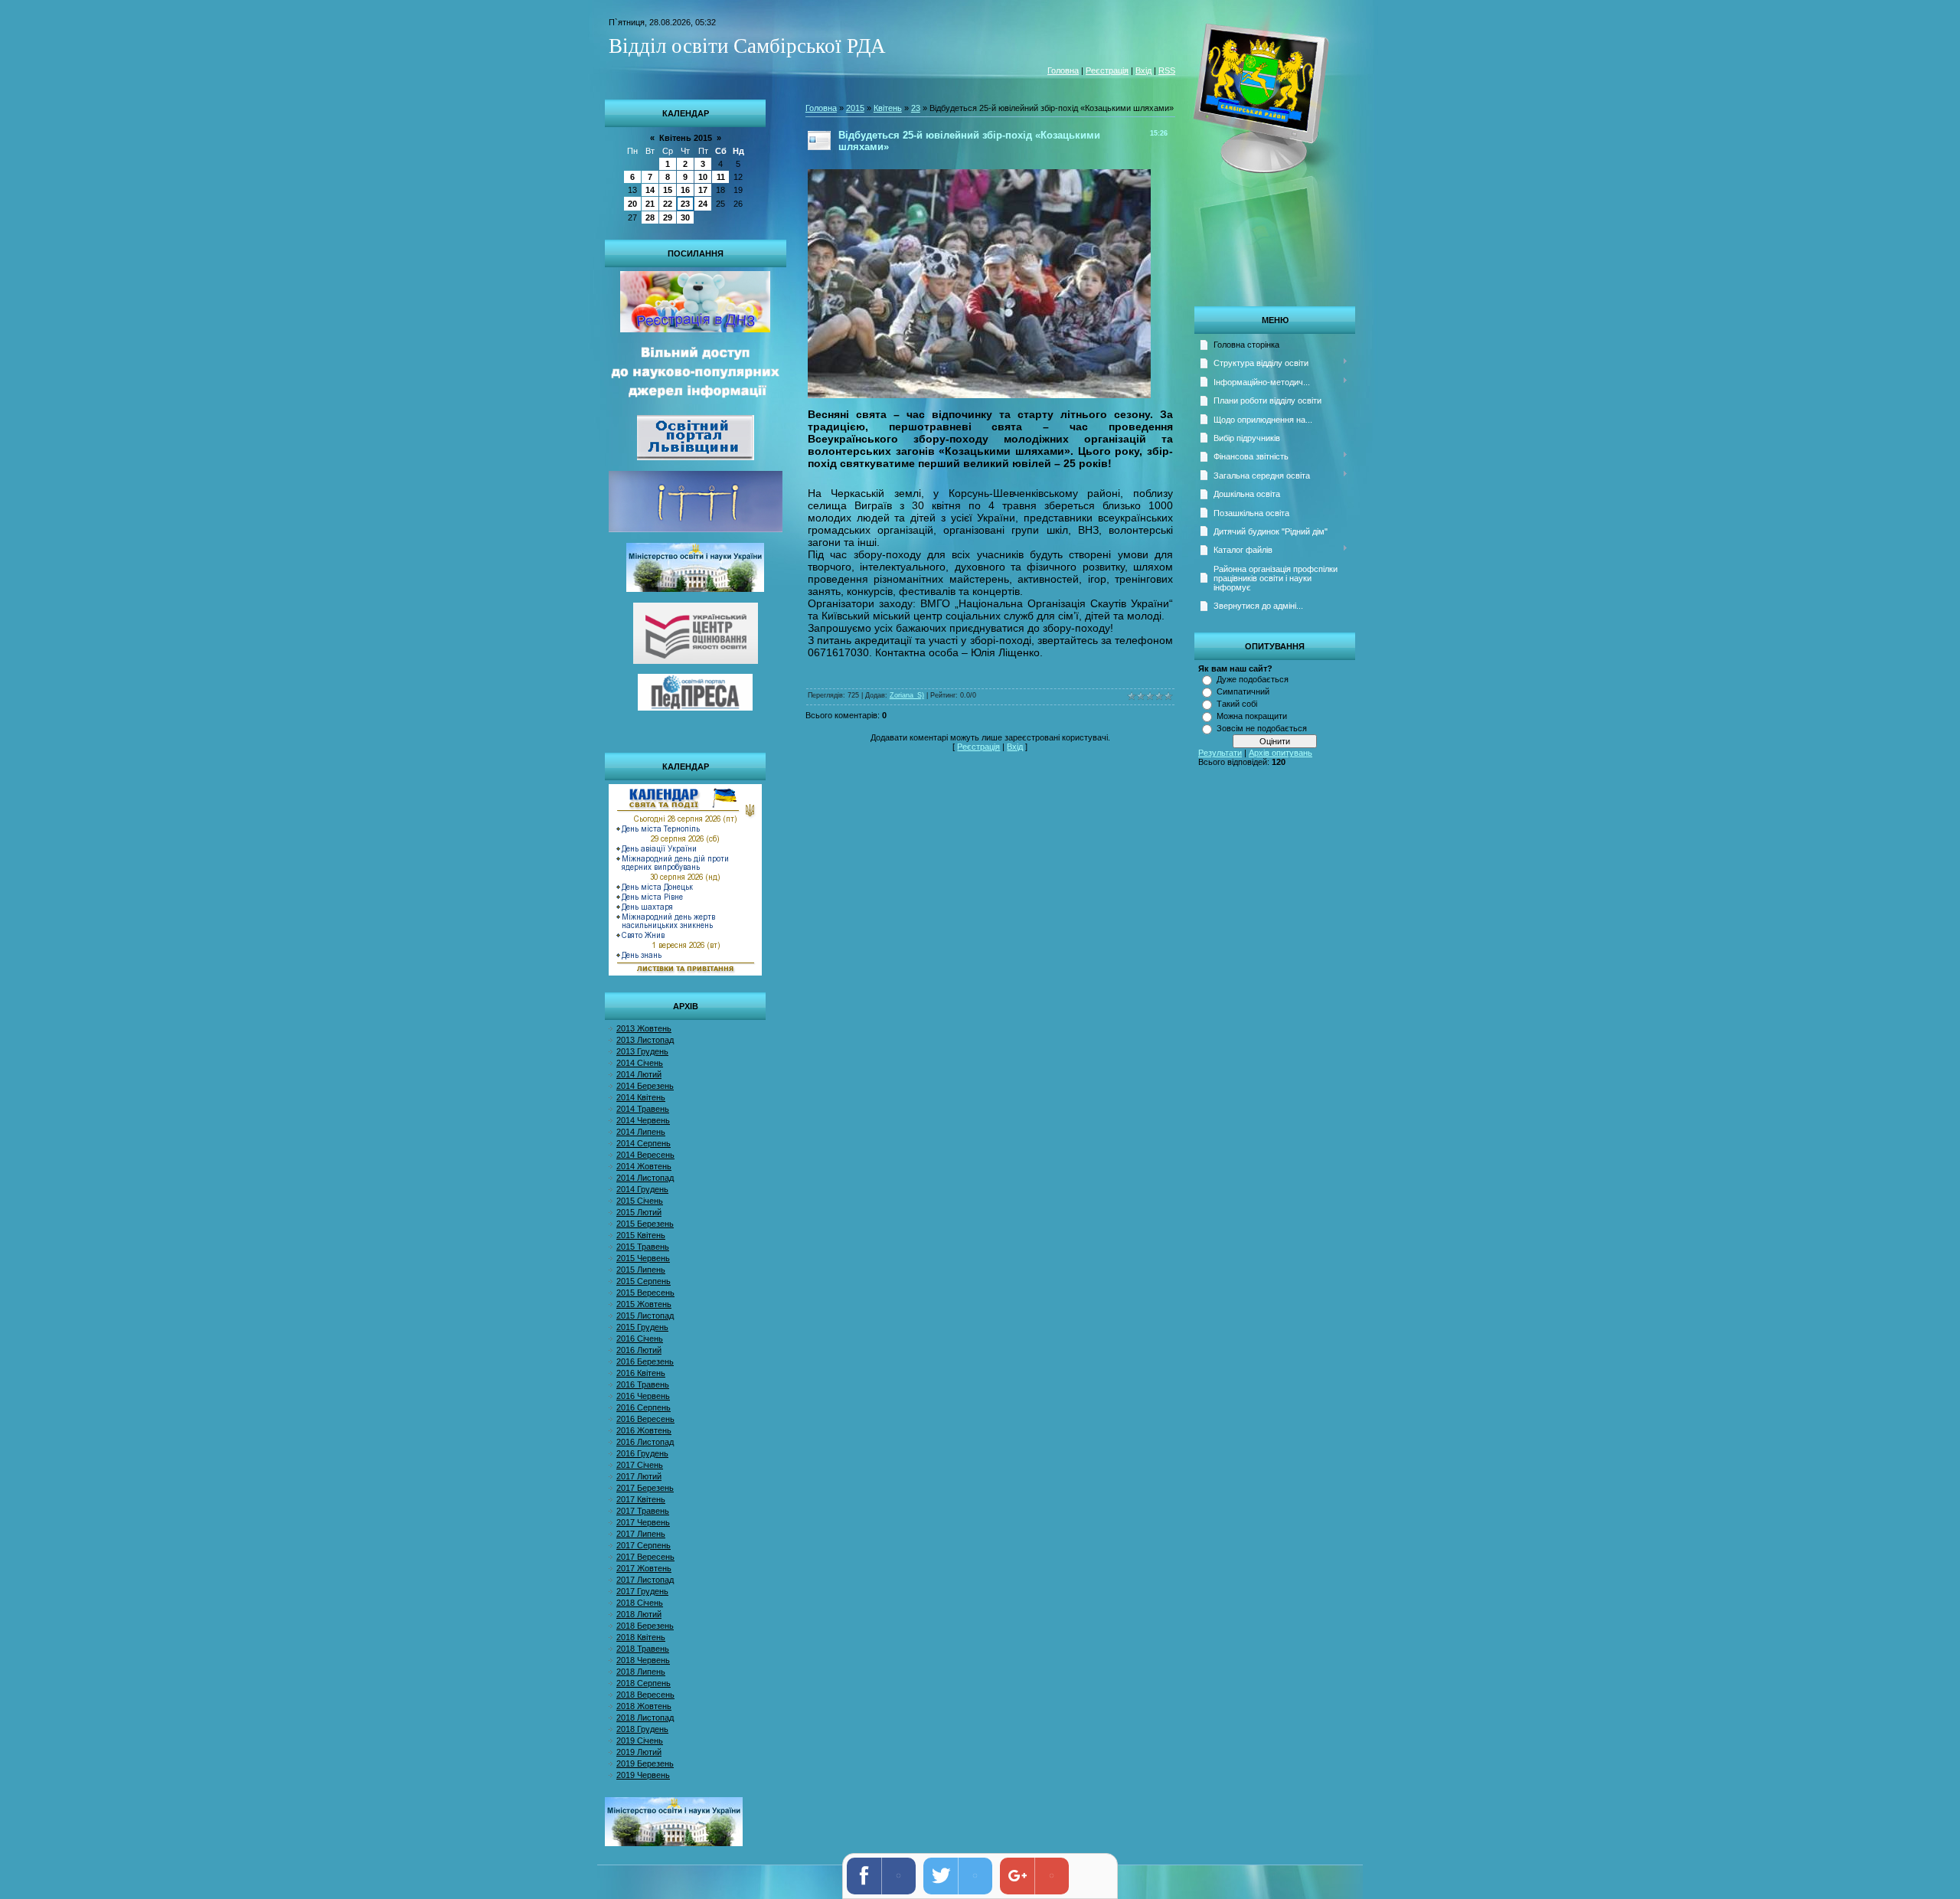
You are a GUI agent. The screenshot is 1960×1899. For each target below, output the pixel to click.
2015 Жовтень (644, 1304)
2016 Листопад (645, 1442)
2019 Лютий (639, 1752)
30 (685, 217)
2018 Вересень (645, 1695)
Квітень (888, 108)
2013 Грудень (642, 1051)
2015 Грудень (642, 1327)
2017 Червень (643, 1522)
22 (668, 204)
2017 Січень (640, 1465)
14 (650, 190)
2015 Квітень (641, 1235)
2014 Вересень (645, 1155)
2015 (855, 108)
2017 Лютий (639, 1476)
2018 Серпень (644, 1683)
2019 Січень (640, 1740)
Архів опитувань (1281, 753)
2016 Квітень (641, 1373)
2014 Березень (645, 1086)
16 (685, 190)
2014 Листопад (645, 1178)
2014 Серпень (644, 1143)
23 (685, 204)
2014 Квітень (641, 1097)
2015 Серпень (644, 1281)
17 (703, 190)
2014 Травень (643, 1109)
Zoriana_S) (907, 695)
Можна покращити (1252, 716)
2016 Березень (645, 1361)
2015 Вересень (645, 1293)
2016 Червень (643, 1396)
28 (650, 217)
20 (632, 204)
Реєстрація (1107, 70)
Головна (1063, 70)
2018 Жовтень (644, 1706)
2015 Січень (640, 1201)
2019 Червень (643, 1775)
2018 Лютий (639, 1614)
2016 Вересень (645, 1419)
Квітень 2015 (686, 138)
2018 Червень (643, 1660)
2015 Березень (645, 1224)
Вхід (1143, 70)
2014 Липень (641, 1132)
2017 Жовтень (644, 1568)
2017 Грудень (642, 1591)
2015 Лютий (639, 1212)
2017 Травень (643, 1511)
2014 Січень (640, 1063)
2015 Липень (641, 1270)
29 (668, 217)
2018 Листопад (645, 1718)
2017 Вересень (645, 1557)
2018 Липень (641, 1672)
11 (721, 177)
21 (650, 204)
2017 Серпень (644, 1545)
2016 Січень (640, 1338)
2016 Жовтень (644, 1430)
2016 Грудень (642, 1453)
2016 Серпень (644, 1407)
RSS (1167, 70)
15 (668, 190)
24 (703, 204)
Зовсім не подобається (1262, 728)
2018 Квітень (641, 1637)
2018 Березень (645, 1626)
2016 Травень (643, 1384)
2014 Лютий (639, 1074)
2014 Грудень (642, 1189)
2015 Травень (643, 1247)
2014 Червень (643, 1120)
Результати (1220, 753)
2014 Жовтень (644, 1166)
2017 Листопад (645, 1580)
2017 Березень (645, 1488)
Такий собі (1237, 704)
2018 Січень (640, 1603)
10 (703, 177)
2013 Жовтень (644, 1028)
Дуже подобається (1253, 679)
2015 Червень (643, 1258)
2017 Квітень (641, 1499)
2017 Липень (641, 1534)
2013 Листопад (645, 1040)
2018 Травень (643, 1649)
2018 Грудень (642, 1729)
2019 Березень (645, 1763)
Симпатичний (1243, 691)
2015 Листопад (645, 1316)
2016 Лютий (639, 1350)
